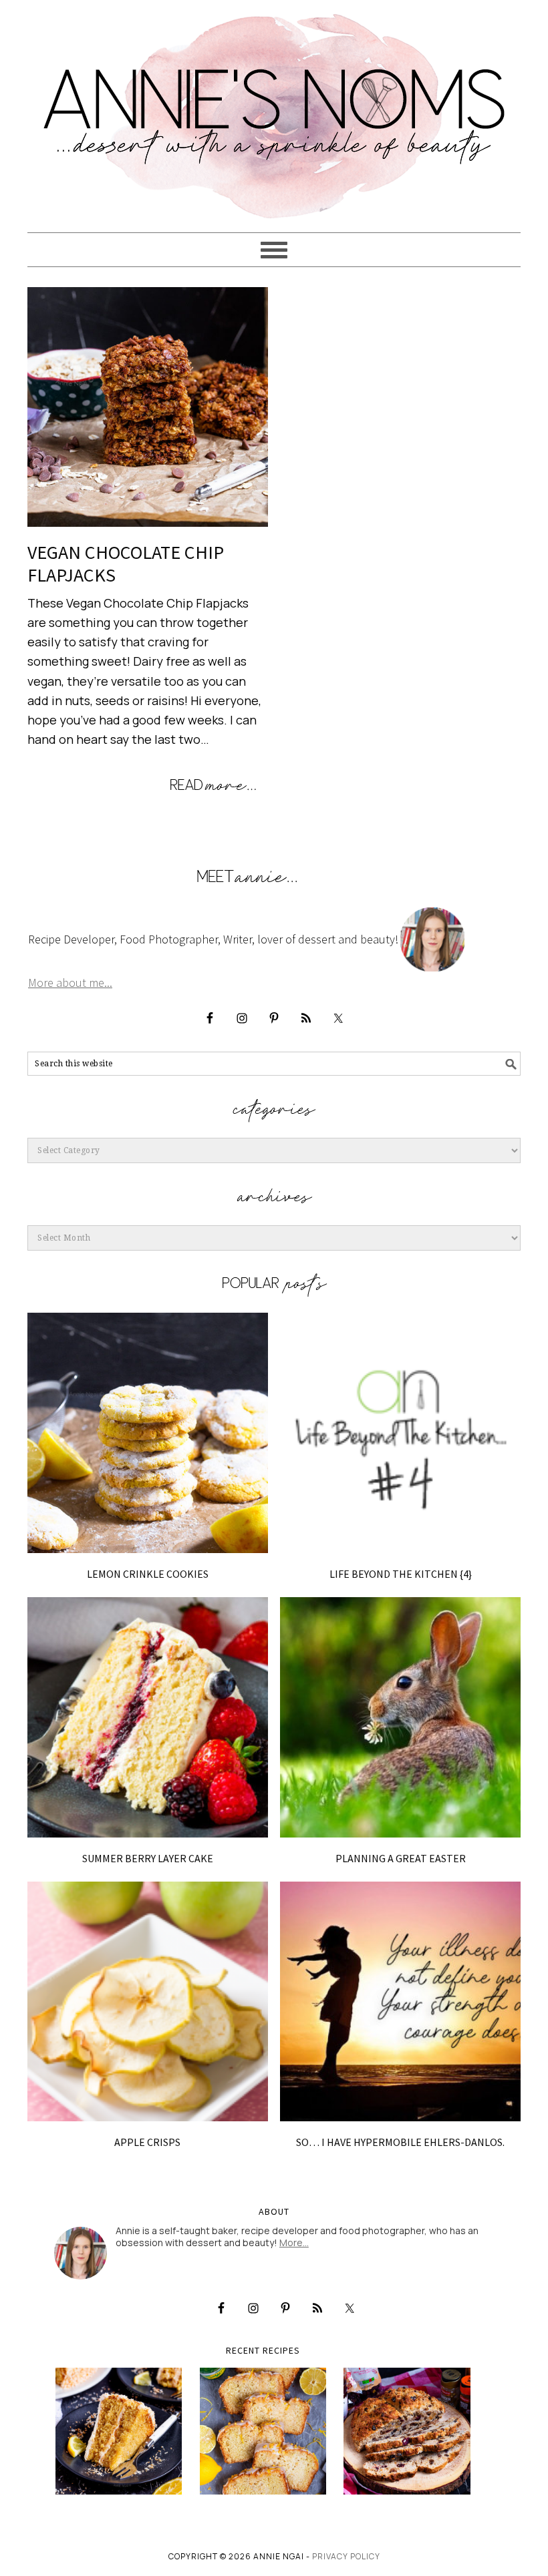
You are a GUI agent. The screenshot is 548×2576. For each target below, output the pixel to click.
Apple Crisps (147, 2142)
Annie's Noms (274, 110)
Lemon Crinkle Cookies (148, 1574)
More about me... (70, 983)
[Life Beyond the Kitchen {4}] (400, 1433)
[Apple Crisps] (148, 2002)
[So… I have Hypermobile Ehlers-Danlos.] (400, 2002)
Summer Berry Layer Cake (148, 1858)
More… (294, 2242)
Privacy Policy (346, 2556)
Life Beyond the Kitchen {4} (401, 1574)
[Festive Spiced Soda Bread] (407, 2431)
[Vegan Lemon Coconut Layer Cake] (119, 2431)
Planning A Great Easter (401, 1858)
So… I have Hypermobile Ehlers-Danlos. (400, 2142)
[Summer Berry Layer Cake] (148, 1717)
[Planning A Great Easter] (400, 1717)
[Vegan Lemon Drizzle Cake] (263, 2431)
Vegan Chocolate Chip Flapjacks (126, 564)
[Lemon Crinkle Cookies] (148, 1433)
